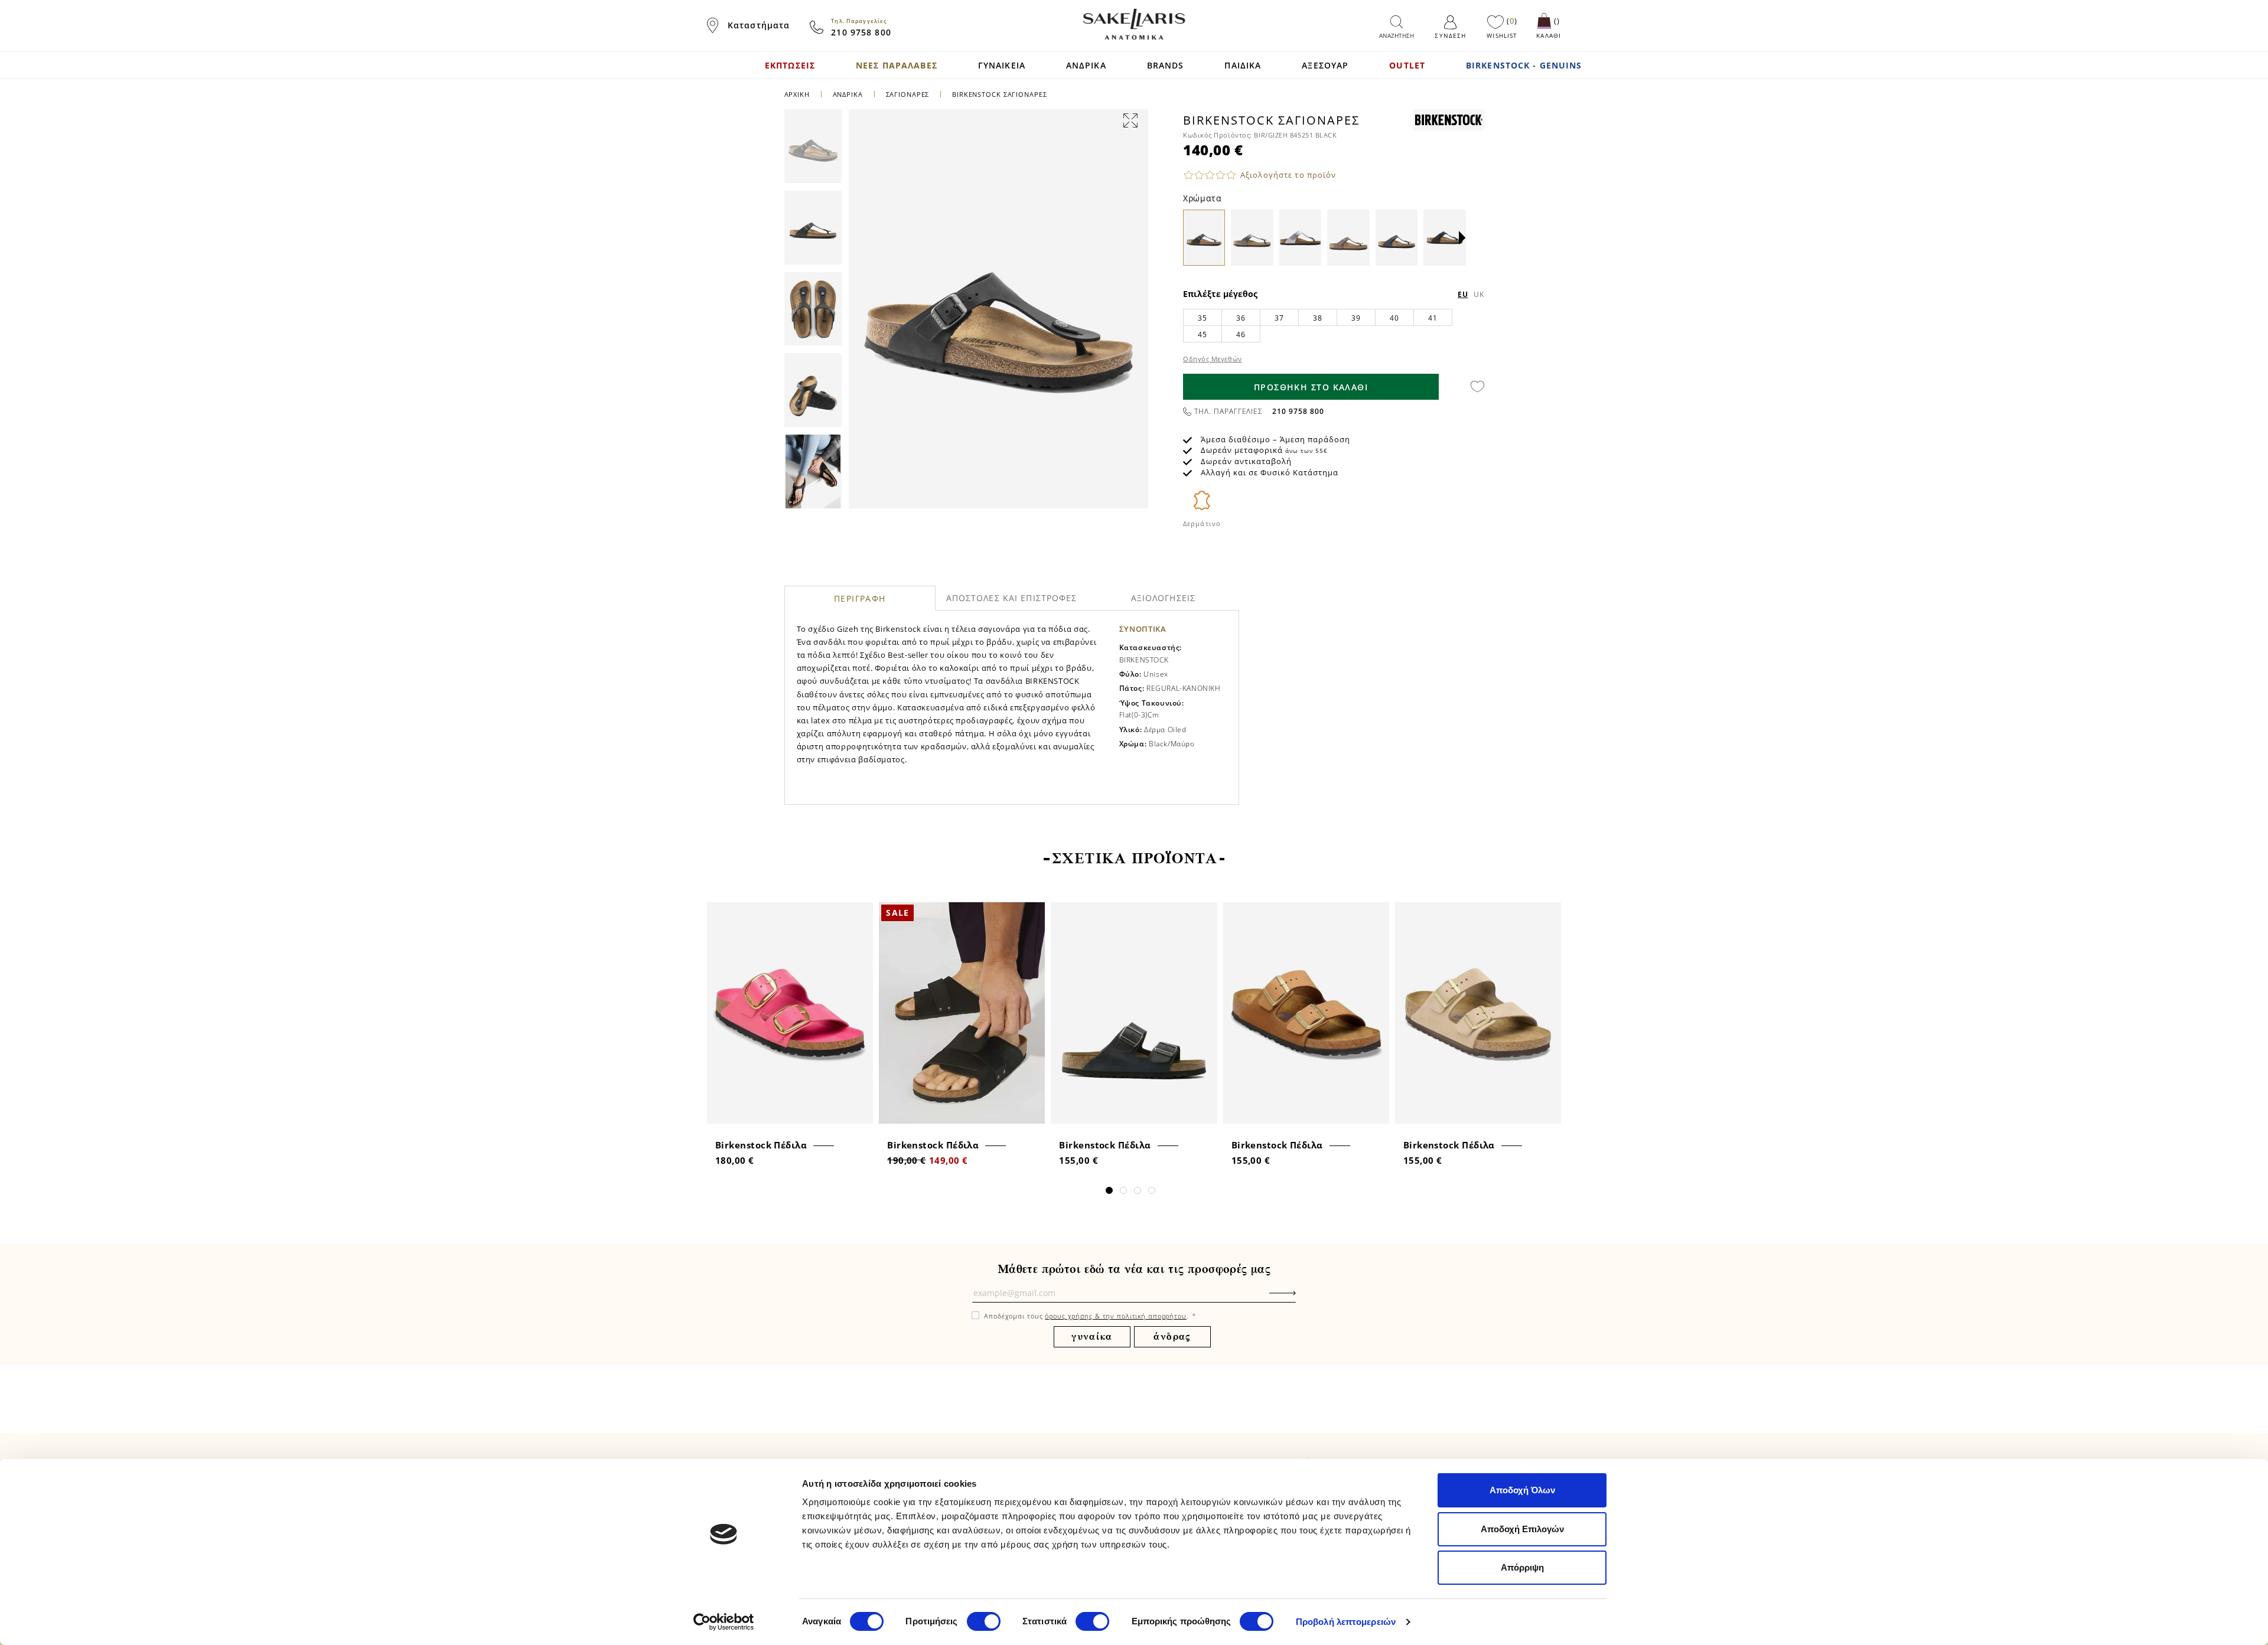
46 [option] (1241, 334)
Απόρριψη (1522, 1567)
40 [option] (1394, 318)
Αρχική (797, 94)
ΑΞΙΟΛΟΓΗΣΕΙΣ (1163, 598)
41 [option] (1433, 318)
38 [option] (1317, 318)
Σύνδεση (1450, 35)
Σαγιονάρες (908, 94)
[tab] (860, 598)
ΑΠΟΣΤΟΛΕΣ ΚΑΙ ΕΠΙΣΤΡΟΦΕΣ (1012, 598)
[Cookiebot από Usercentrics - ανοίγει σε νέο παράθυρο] (724, 1622)
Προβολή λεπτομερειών (1346, 1622)
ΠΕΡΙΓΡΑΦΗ (860, 598)
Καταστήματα (759, 25)
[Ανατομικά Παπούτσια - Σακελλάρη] (1134, 24)
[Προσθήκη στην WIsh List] (860, 913)
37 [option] (1279, 318)
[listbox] (1334, 325)
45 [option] (1202, 334)
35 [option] (1202, 318)
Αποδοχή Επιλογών (1522, 1529)
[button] (1462, 238)
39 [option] (1356, 318)
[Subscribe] (1301, 1299)
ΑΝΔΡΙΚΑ (849, 94)
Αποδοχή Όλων (1522, 1490)
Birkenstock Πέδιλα (761, 1145)
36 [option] (1241, 318)
